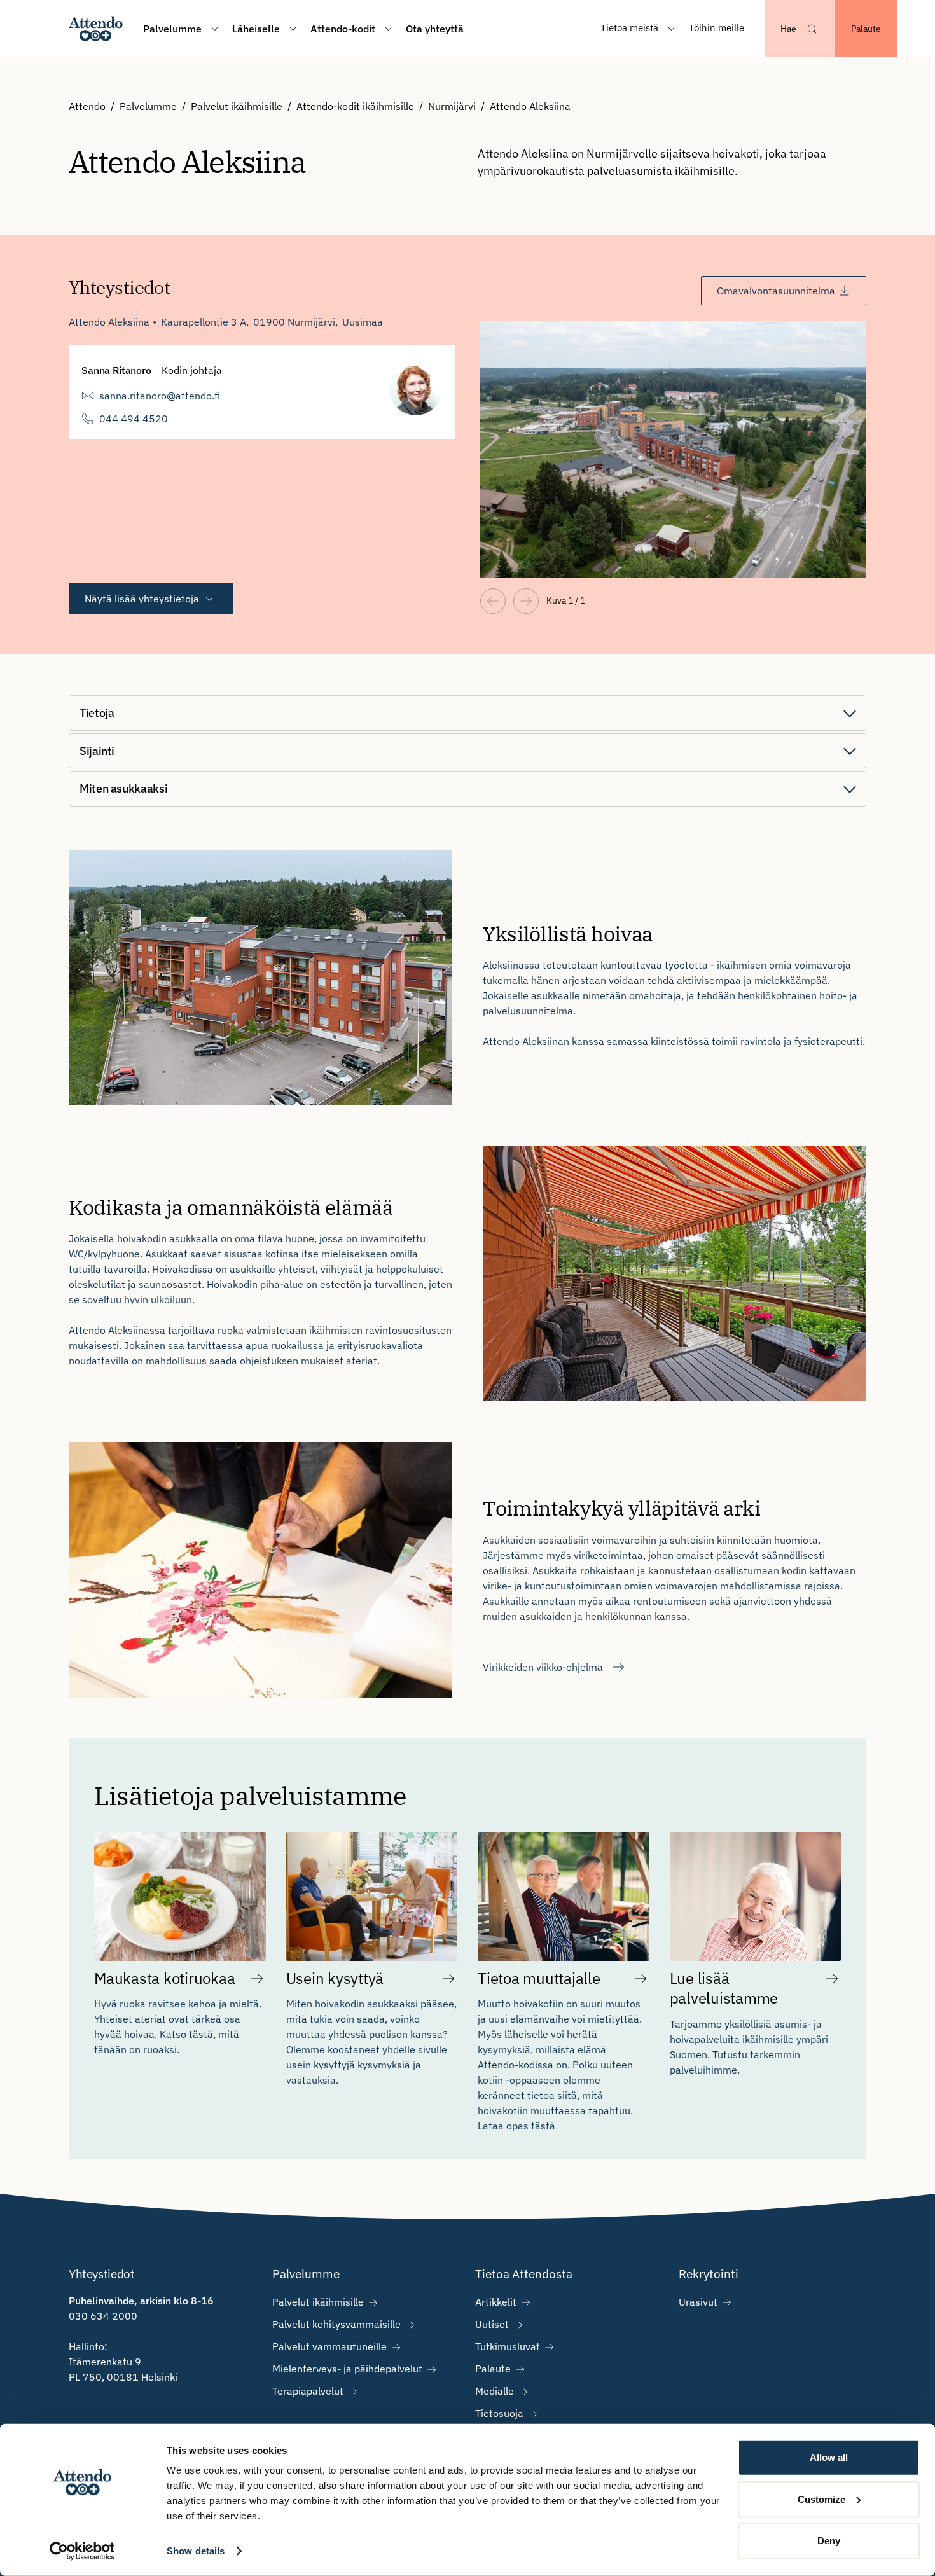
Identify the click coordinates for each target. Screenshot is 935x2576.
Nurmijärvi (452, 106)
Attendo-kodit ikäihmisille (355, 106)
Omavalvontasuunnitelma (776, 291)
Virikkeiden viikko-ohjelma (543, 1667)
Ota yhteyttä (435, 29)
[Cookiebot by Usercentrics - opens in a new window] (82, 2551)
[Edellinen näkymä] (493, 601)
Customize (821, 2499)
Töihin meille (717, 28)
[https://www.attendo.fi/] (96, 28)
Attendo (87, 106)
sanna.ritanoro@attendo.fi (160, 396)
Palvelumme (148, 106)
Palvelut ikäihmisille (237, 106)
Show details (196, 2551)
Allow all (829, 2457)
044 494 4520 (134, 419)
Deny (829, 2541)
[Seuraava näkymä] (526, 601)
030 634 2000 (103, 2316)
